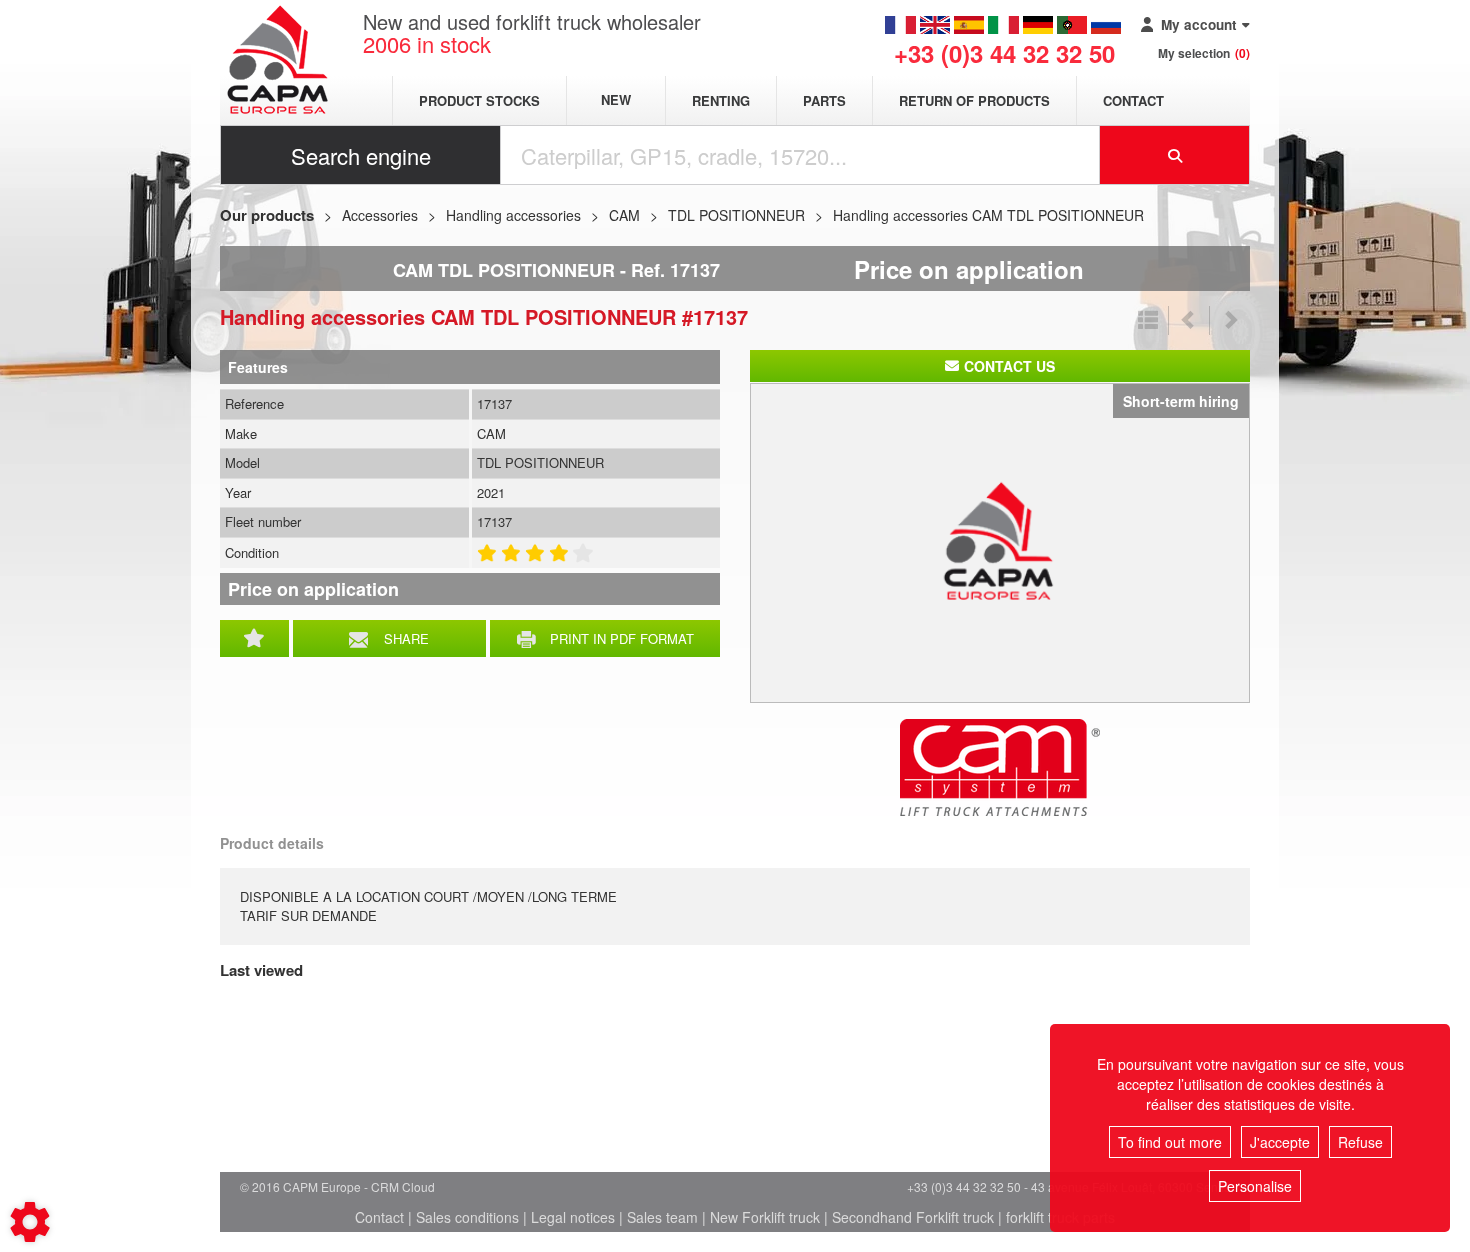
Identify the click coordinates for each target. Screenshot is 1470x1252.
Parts (824, 100)
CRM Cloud (403, 1186)
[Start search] (1175, 155)
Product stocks (479, 100)
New (616, 100)
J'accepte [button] (1280, 1142)
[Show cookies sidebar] (30, 1222)
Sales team (662, 1217)
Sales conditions (467, 1217)
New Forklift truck (765, 1217)
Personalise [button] (1255, 1186)
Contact (1133, 100)
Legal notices (573, 1217)
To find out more (1170, 1142)
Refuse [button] (1360, 1142)
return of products (974, 100)
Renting (721, 100)
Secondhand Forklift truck (913, 1217)
